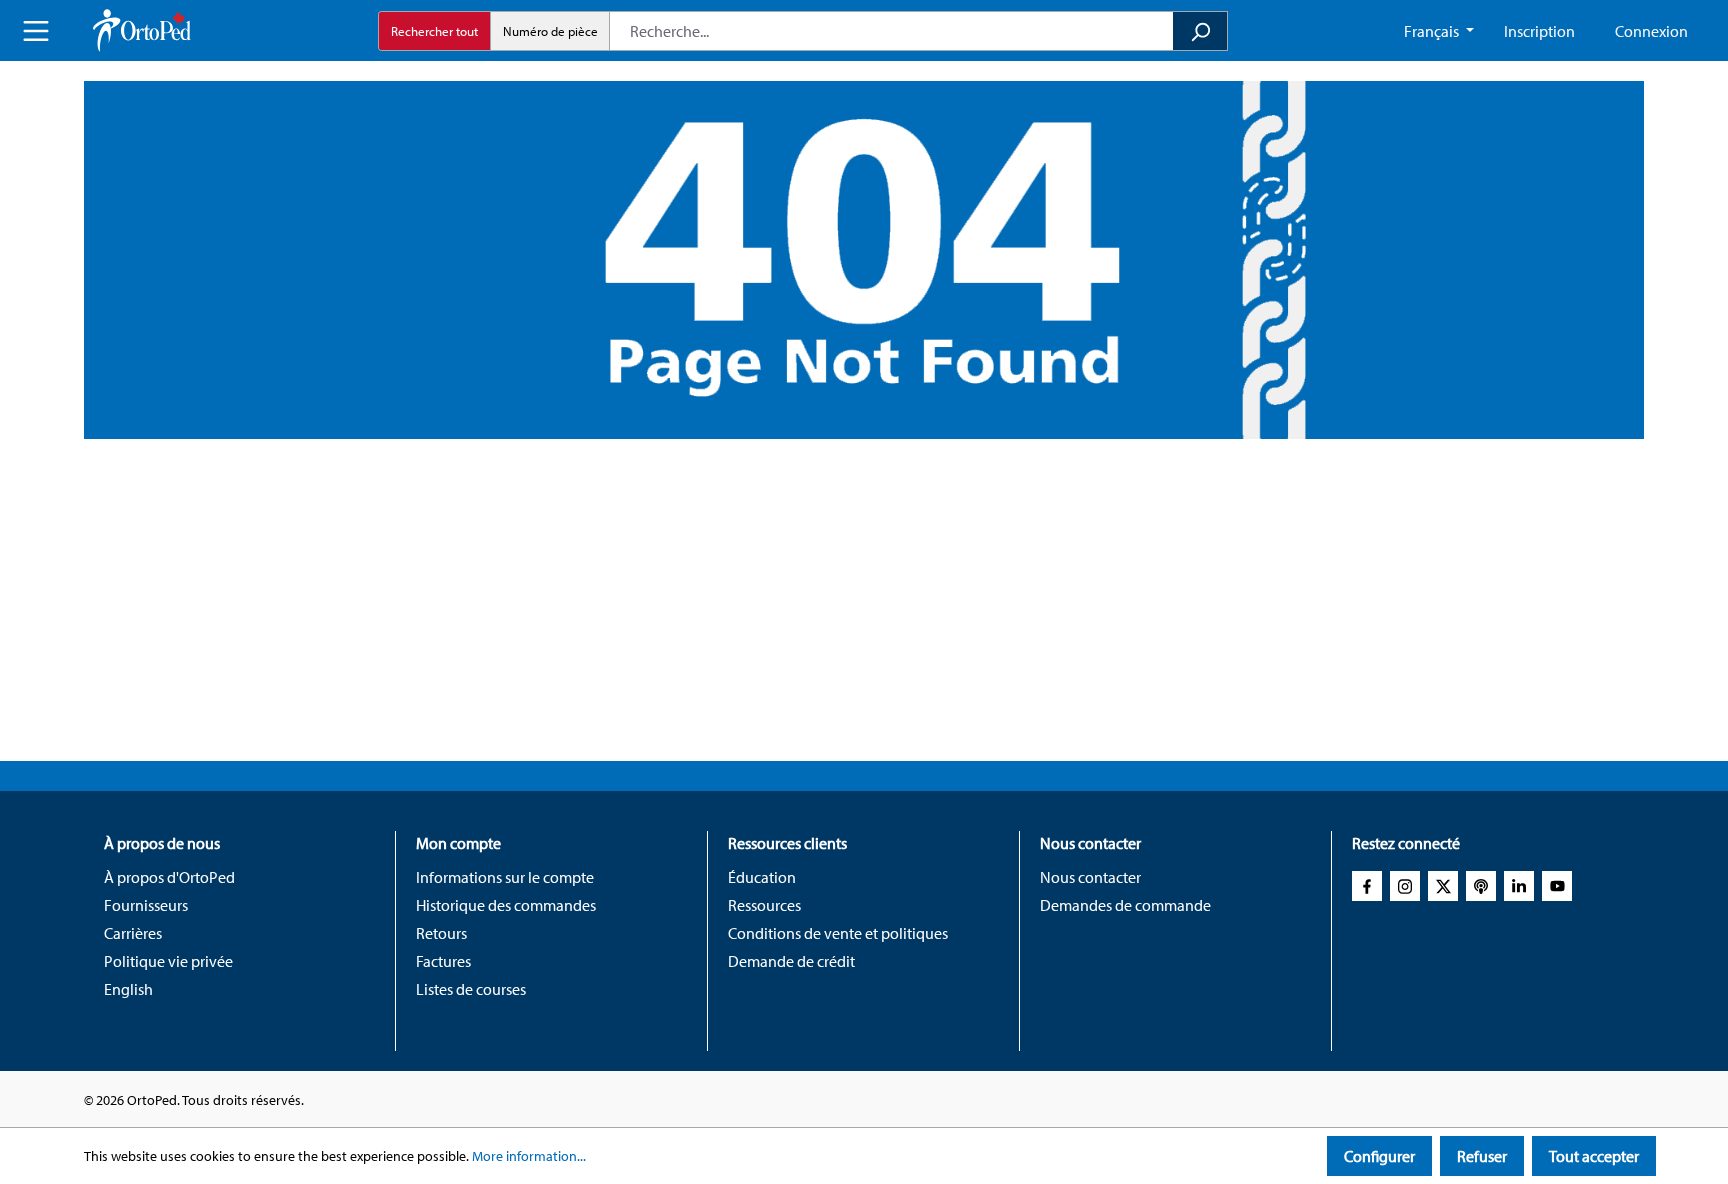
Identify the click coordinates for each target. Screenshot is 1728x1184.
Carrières (133, 933)
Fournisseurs (146, 905)
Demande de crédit (791, 961)
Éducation (762, 877)
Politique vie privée (168, 961)
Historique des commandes (506, 905)
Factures (443, 961)
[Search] (1200, 31)
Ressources (764, 905)
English (128, 989)
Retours (441, 933)
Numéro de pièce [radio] (550, 31)
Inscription (1539, 31)
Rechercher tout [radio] (434, 31)
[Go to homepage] (142, 30)
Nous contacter (1090, 877)
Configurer (1379, 1156)
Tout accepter (1594, 1156)
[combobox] (891, 31)
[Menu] (36, 31)
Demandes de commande (1125, 905)
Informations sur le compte (505, 877)
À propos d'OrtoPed (169, 877)
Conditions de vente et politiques (838, 933)
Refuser (1482, 1156)
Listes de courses (471, 989)
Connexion (1651, 31)
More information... (529, 1156)
